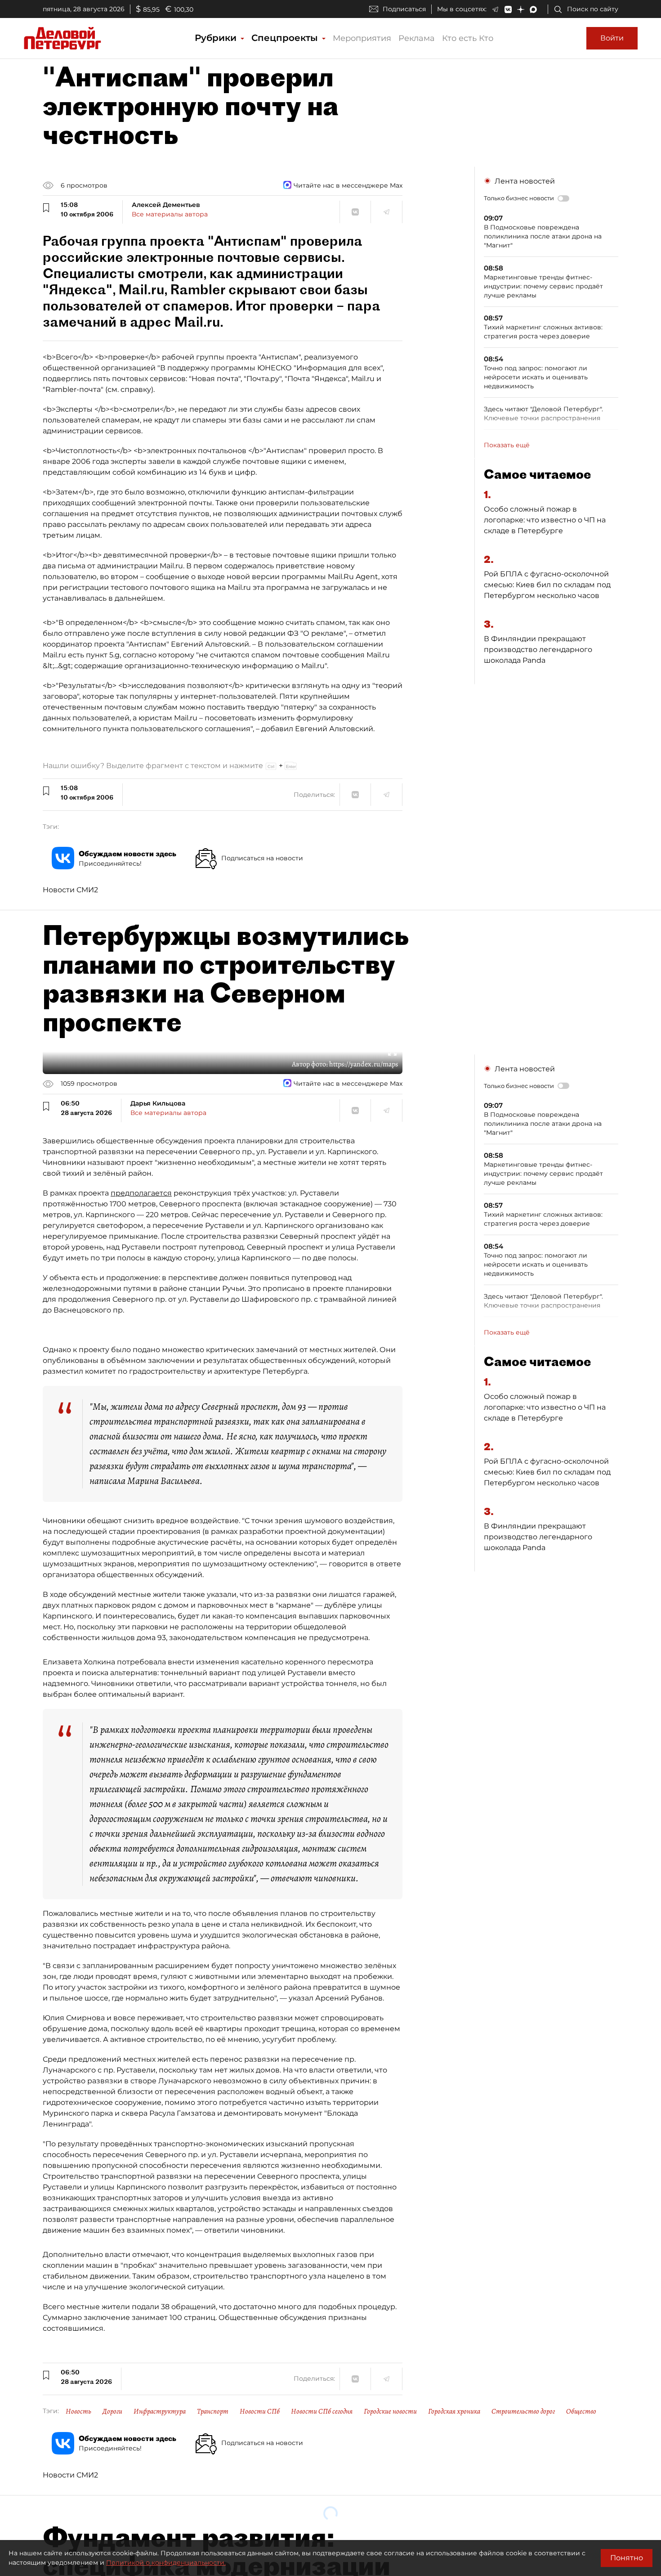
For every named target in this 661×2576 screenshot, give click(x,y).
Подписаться (404, 9)
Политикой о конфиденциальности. (166, 2563)
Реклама (417, 38)
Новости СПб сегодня (322, 2411)
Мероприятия (362, 38)
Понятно (627, 2558)
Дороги (112, 2411)
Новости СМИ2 (70, 890)
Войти (612, 38)
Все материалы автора (170, 214)
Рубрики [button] (217, 38)
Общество (581, 2411)
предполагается (141, 1193)
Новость (78, 2411)
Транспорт (213, 2411)
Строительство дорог (523, 2411)
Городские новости (390, 2411)
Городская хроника (454, 2411)
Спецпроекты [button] (286, 38)
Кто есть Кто (468, 38)
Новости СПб (260, 2411)
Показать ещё (507, 445)
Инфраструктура (160, 2411)
